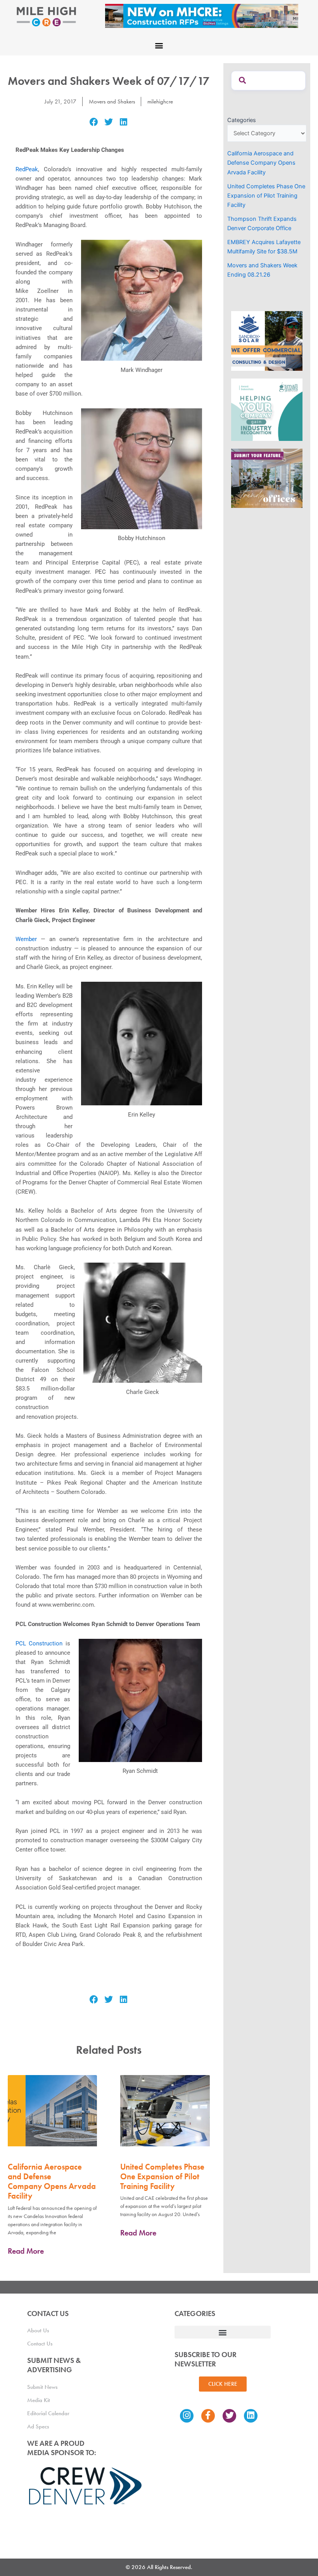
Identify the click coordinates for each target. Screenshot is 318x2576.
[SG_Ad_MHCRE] (267, 409)
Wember (26, 939)
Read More (26, 2251)
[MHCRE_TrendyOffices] (267, 478)
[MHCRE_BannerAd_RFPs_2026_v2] (202, 15)
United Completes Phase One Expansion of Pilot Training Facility (162, 2176)
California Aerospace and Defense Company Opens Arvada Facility (52, 2181)
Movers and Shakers (112, 102)
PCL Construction (39, 1643)
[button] (159, 45)
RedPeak (27, 169)
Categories (242, 120)
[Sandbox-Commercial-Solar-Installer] (267, 341)
